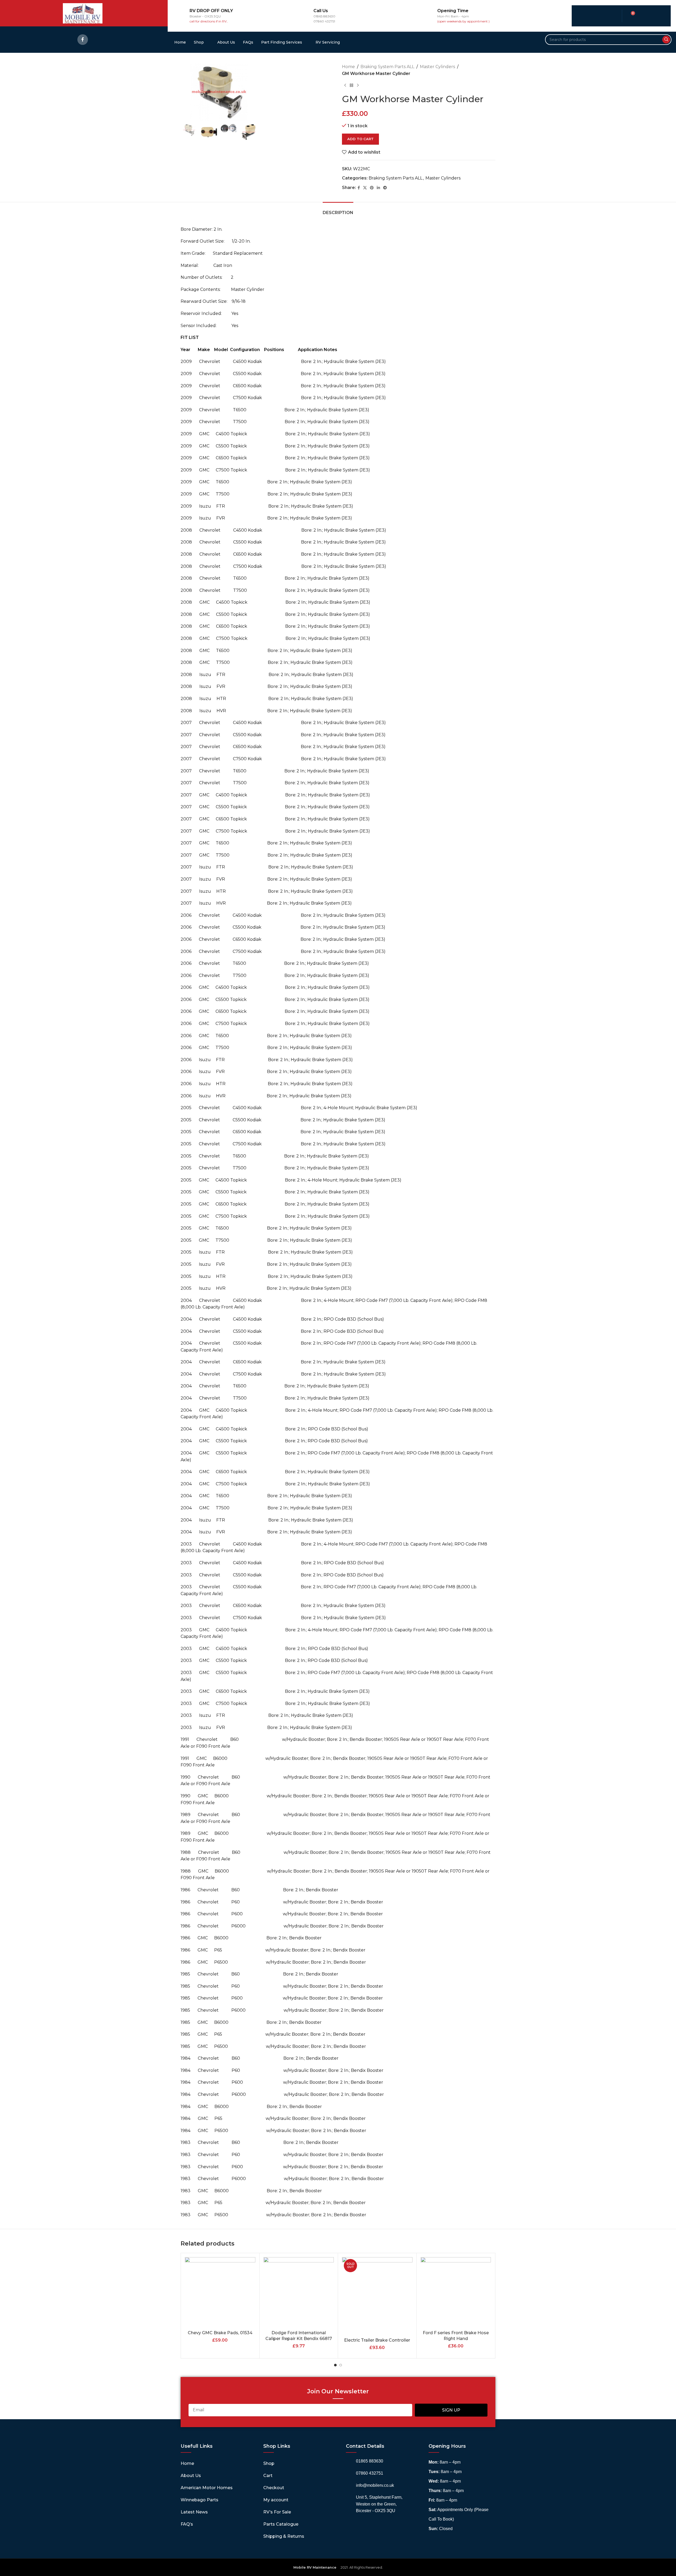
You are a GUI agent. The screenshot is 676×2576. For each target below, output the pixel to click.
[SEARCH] (666, 40)
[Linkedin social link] (378, 188)
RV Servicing (328, 42)
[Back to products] (351, 85)
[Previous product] (345, 85)
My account (276, 2500)
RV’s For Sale (277, 2512)
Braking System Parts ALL (387, 67)
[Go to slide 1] (335, 2365)
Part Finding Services (282, 42)
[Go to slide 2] (341, 2365)
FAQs (248, 42)
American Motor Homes (207, 2488)
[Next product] (358, 85)
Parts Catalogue (281, 2524)
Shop (199, 42)
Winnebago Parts (199, 2500)
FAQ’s (187, 2524)
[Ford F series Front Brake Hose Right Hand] (456, 2292)
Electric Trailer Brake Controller (377, 2340)
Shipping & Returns (284, 2536)
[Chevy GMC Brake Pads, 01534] (220, 2292)
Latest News (194, 2512)
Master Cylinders (437, 67)
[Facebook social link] (83, 40)
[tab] (338, 210)
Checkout (274, 2488)
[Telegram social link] (385, 188)
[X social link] (365, 188)
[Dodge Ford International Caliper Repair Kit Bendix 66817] (299, 2292)
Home (180, 42)
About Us (226, 42)
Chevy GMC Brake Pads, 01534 (220, 2333)
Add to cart (360, 139)
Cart (268, 2476)
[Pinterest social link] (372, 188)
